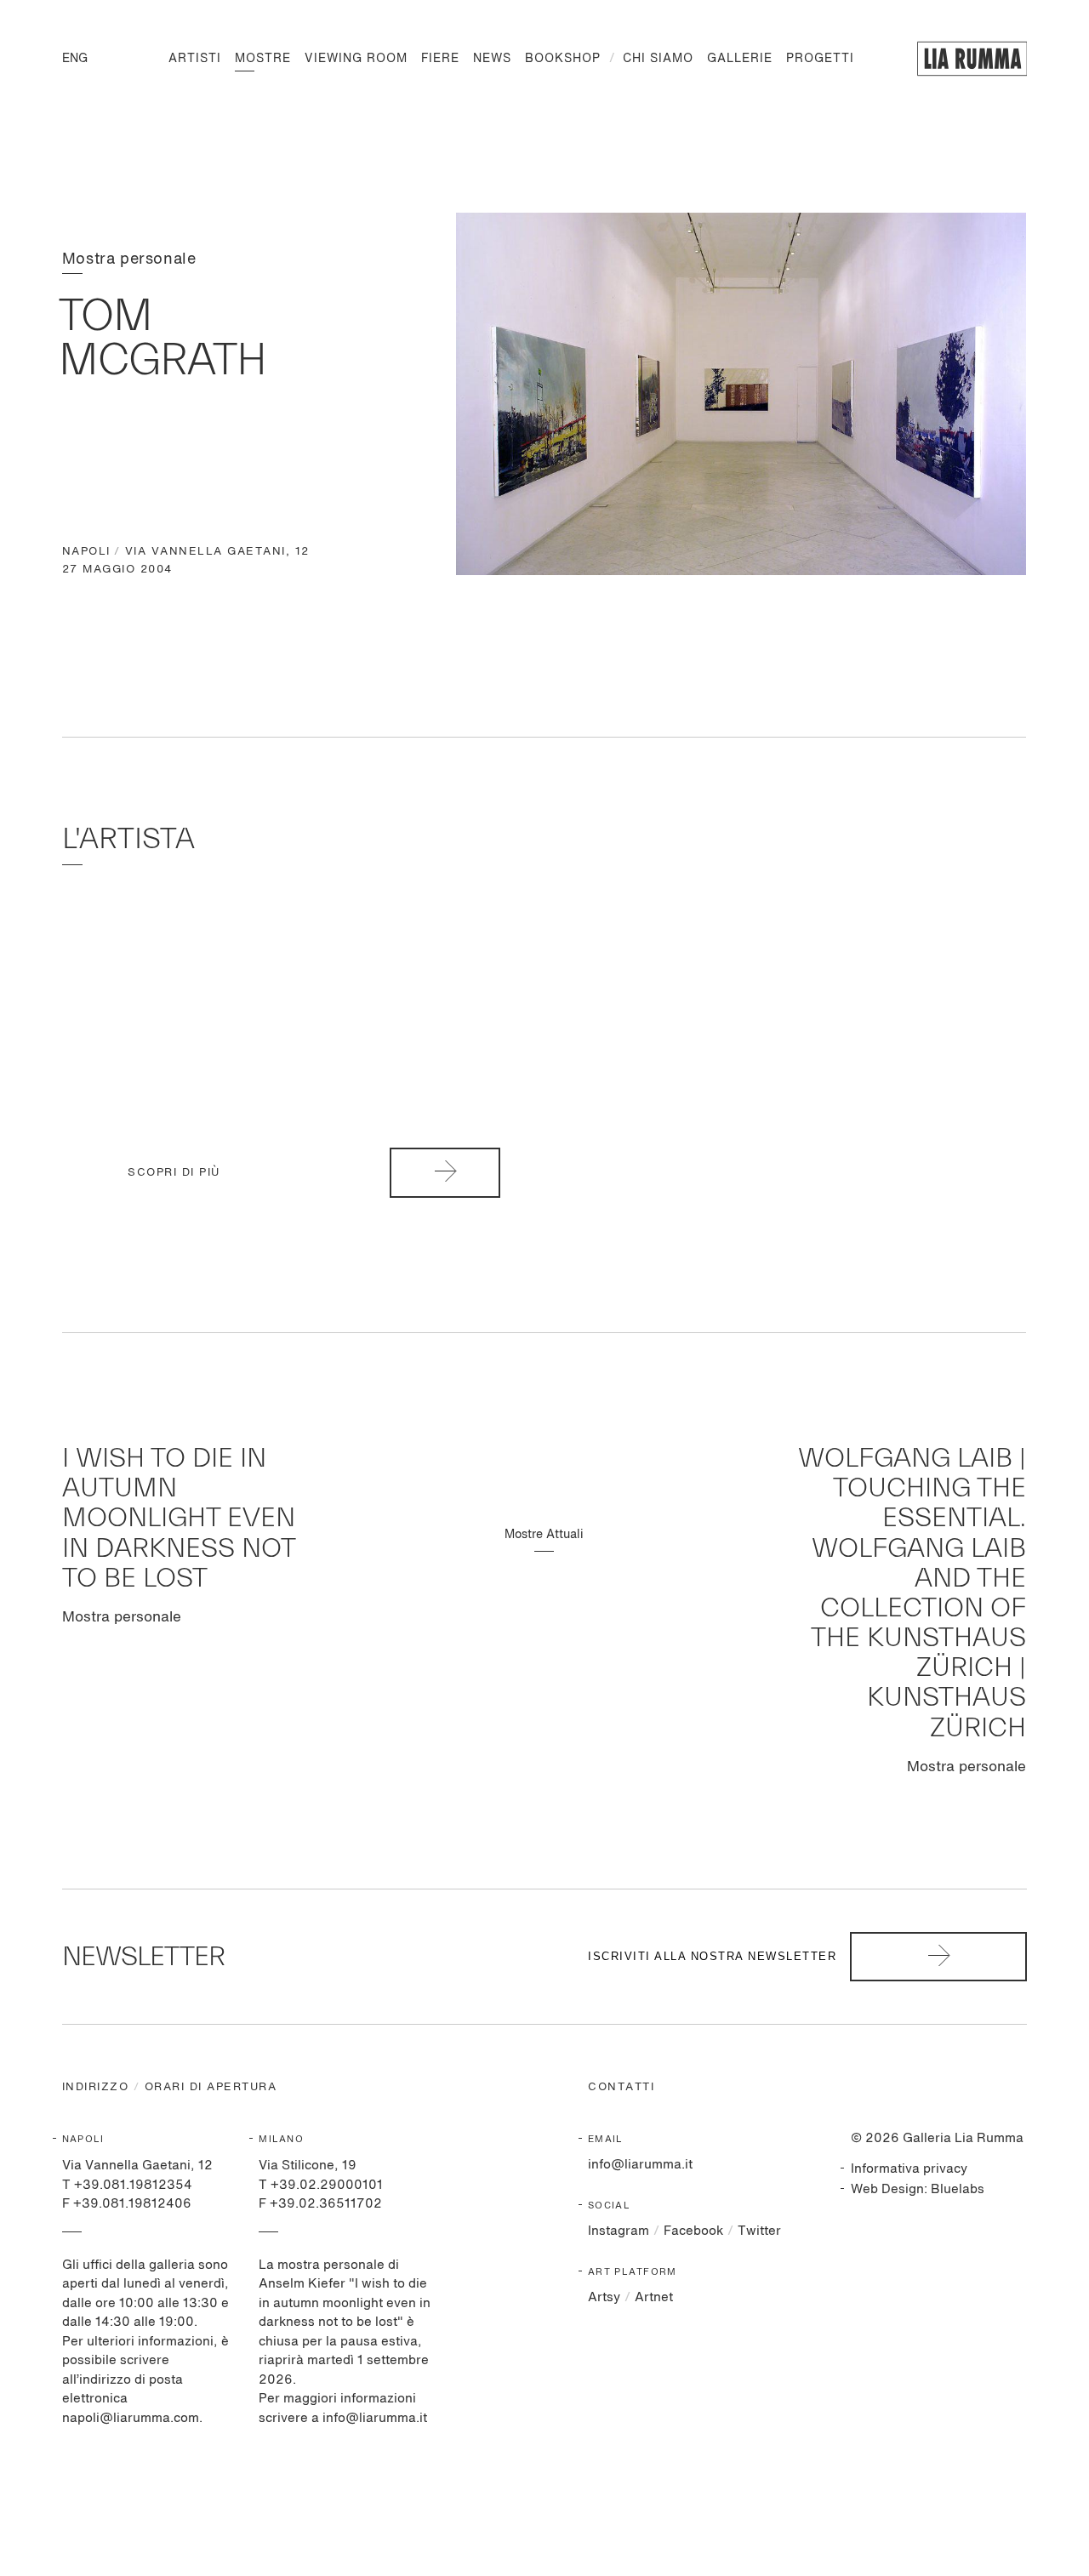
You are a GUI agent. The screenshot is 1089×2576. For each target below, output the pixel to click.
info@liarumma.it (640, 2165)
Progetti (820, 59)
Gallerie (740, 59)
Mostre (263, 59)
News (492, 59)
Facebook (693, 2231)
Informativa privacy (909, 2169)
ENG (75, 59)
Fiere (440, 59)
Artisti (195, 59)
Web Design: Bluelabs (918, 2189)
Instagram (619, 2231)
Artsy (604, 2297)
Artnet (654, 2297)
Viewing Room (356, 59)
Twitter (759, 2231)
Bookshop (563, 59)
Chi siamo (658, 59)
